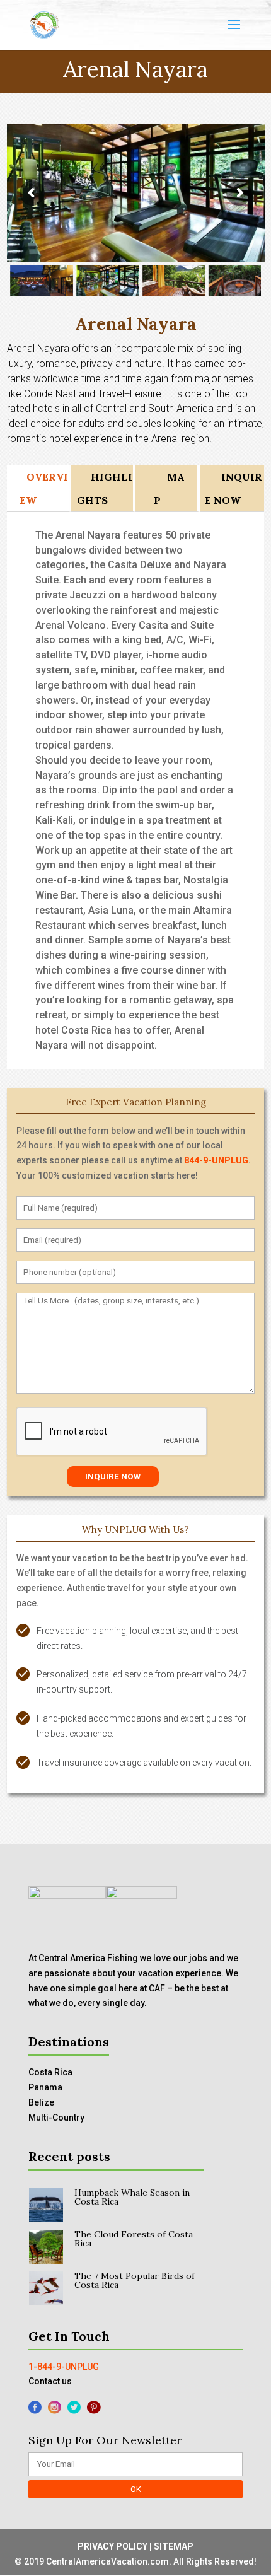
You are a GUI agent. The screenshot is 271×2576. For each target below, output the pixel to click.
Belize (41, 2102)
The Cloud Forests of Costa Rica (134, 2239)
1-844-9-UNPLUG (64, 2367)
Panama (45, 2087)
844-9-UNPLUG (216, 1160)
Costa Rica (50, 2072)
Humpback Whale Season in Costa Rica (132, 2197)
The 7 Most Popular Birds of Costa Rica (135, 2280)
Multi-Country (56, 2118)
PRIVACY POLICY (112, 2546)
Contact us (50, 2381)
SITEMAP (174, 2546)
